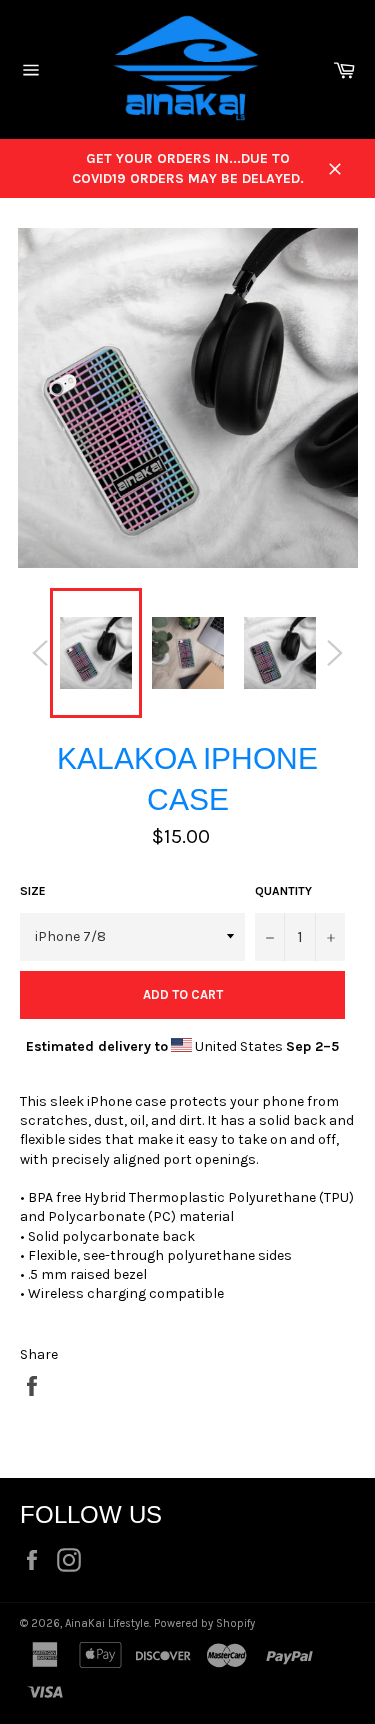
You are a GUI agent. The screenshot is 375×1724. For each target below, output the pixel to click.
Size (33, 891)
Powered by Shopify (204, 1623)
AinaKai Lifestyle (107, 1623)
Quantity (283, 891)
